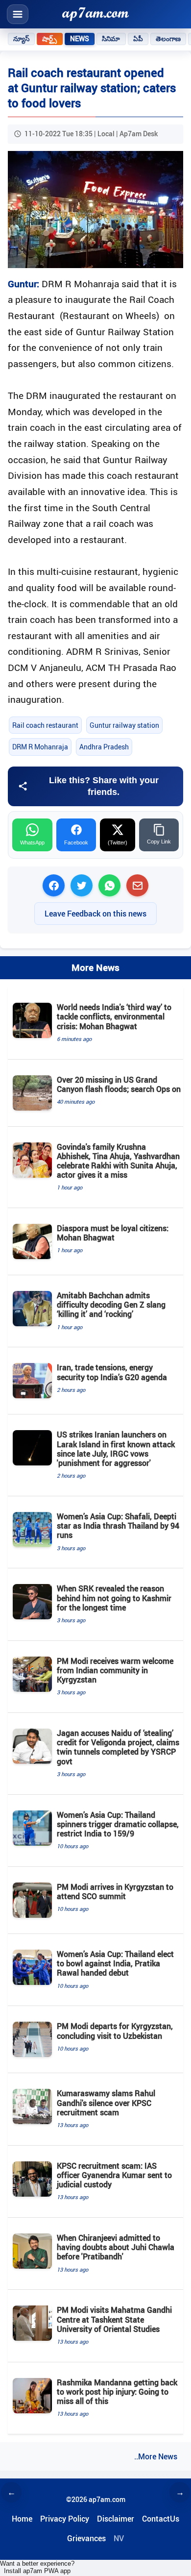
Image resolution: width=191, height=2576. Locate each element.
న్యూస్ (21, 39)
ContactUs (161, 2519)
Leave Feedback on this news (95, 914)
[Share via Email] (137, 885)
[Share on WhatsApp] (109, 885)
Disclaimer (116, 2519)
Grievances (86, 2538)
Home (22, 2519)
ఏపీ (138, 39)
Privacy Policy (65, 2519)
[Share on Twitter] (82, 885)
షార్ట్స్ (49, 39)
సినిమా (111, 39)
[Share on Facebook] (54, 885)
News (80, 39)
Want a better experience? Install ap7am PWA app (37, 2567)
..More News (156, 2456)
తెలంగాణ (168, 39)
